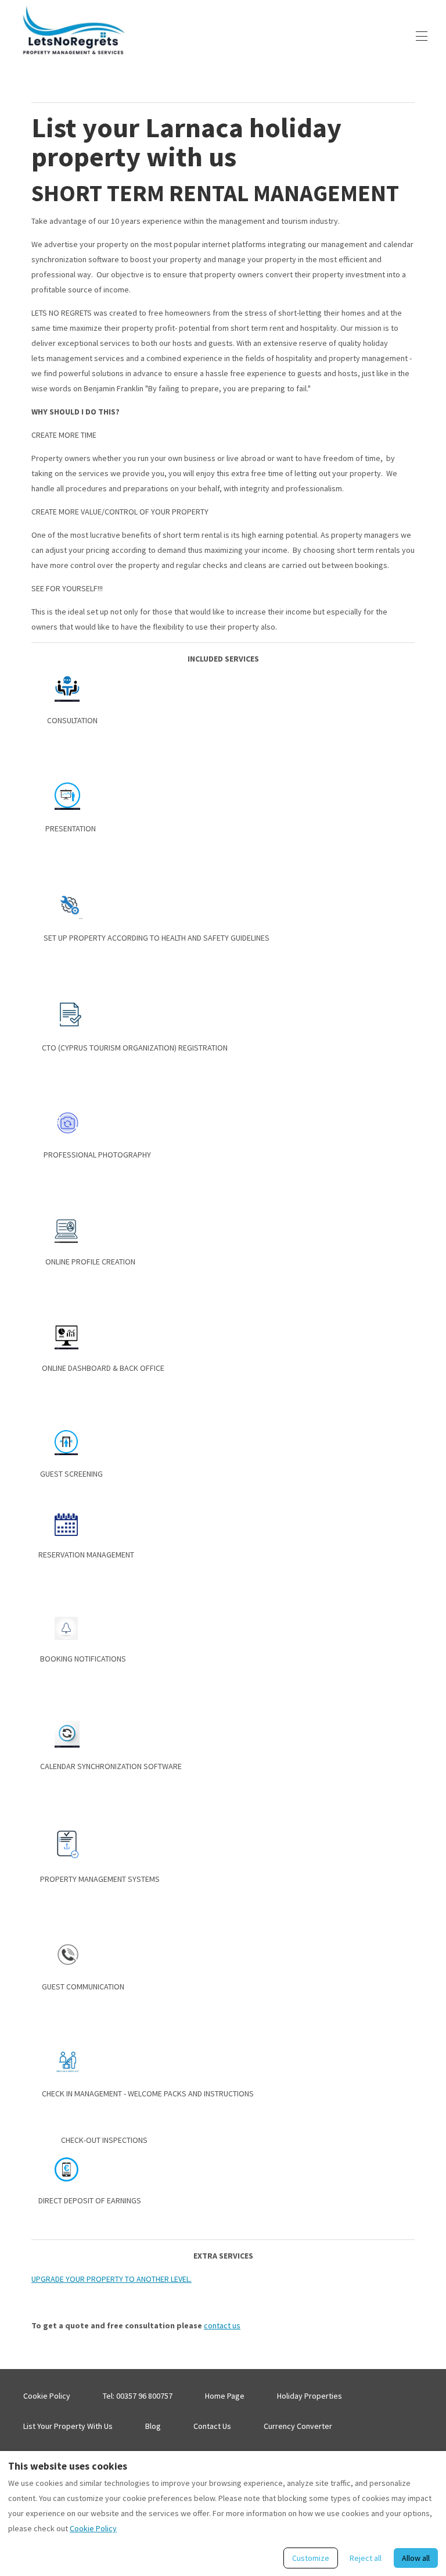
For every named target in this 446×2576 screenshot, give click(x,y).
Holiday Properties (310, 2396)
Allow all (416, 2558)
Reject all (366, 2558)
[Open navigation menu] (422, 36)
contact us (222, 2325)
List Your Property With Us (68, 2426)
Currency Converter (298, 2426)
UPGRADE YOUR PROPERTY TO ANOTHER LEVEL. (111, 2279)
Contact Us (212, 2426)
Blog (153, 2426)
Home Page (225, 2396)
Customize (311, 2558)
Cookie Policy (47, 2396)
